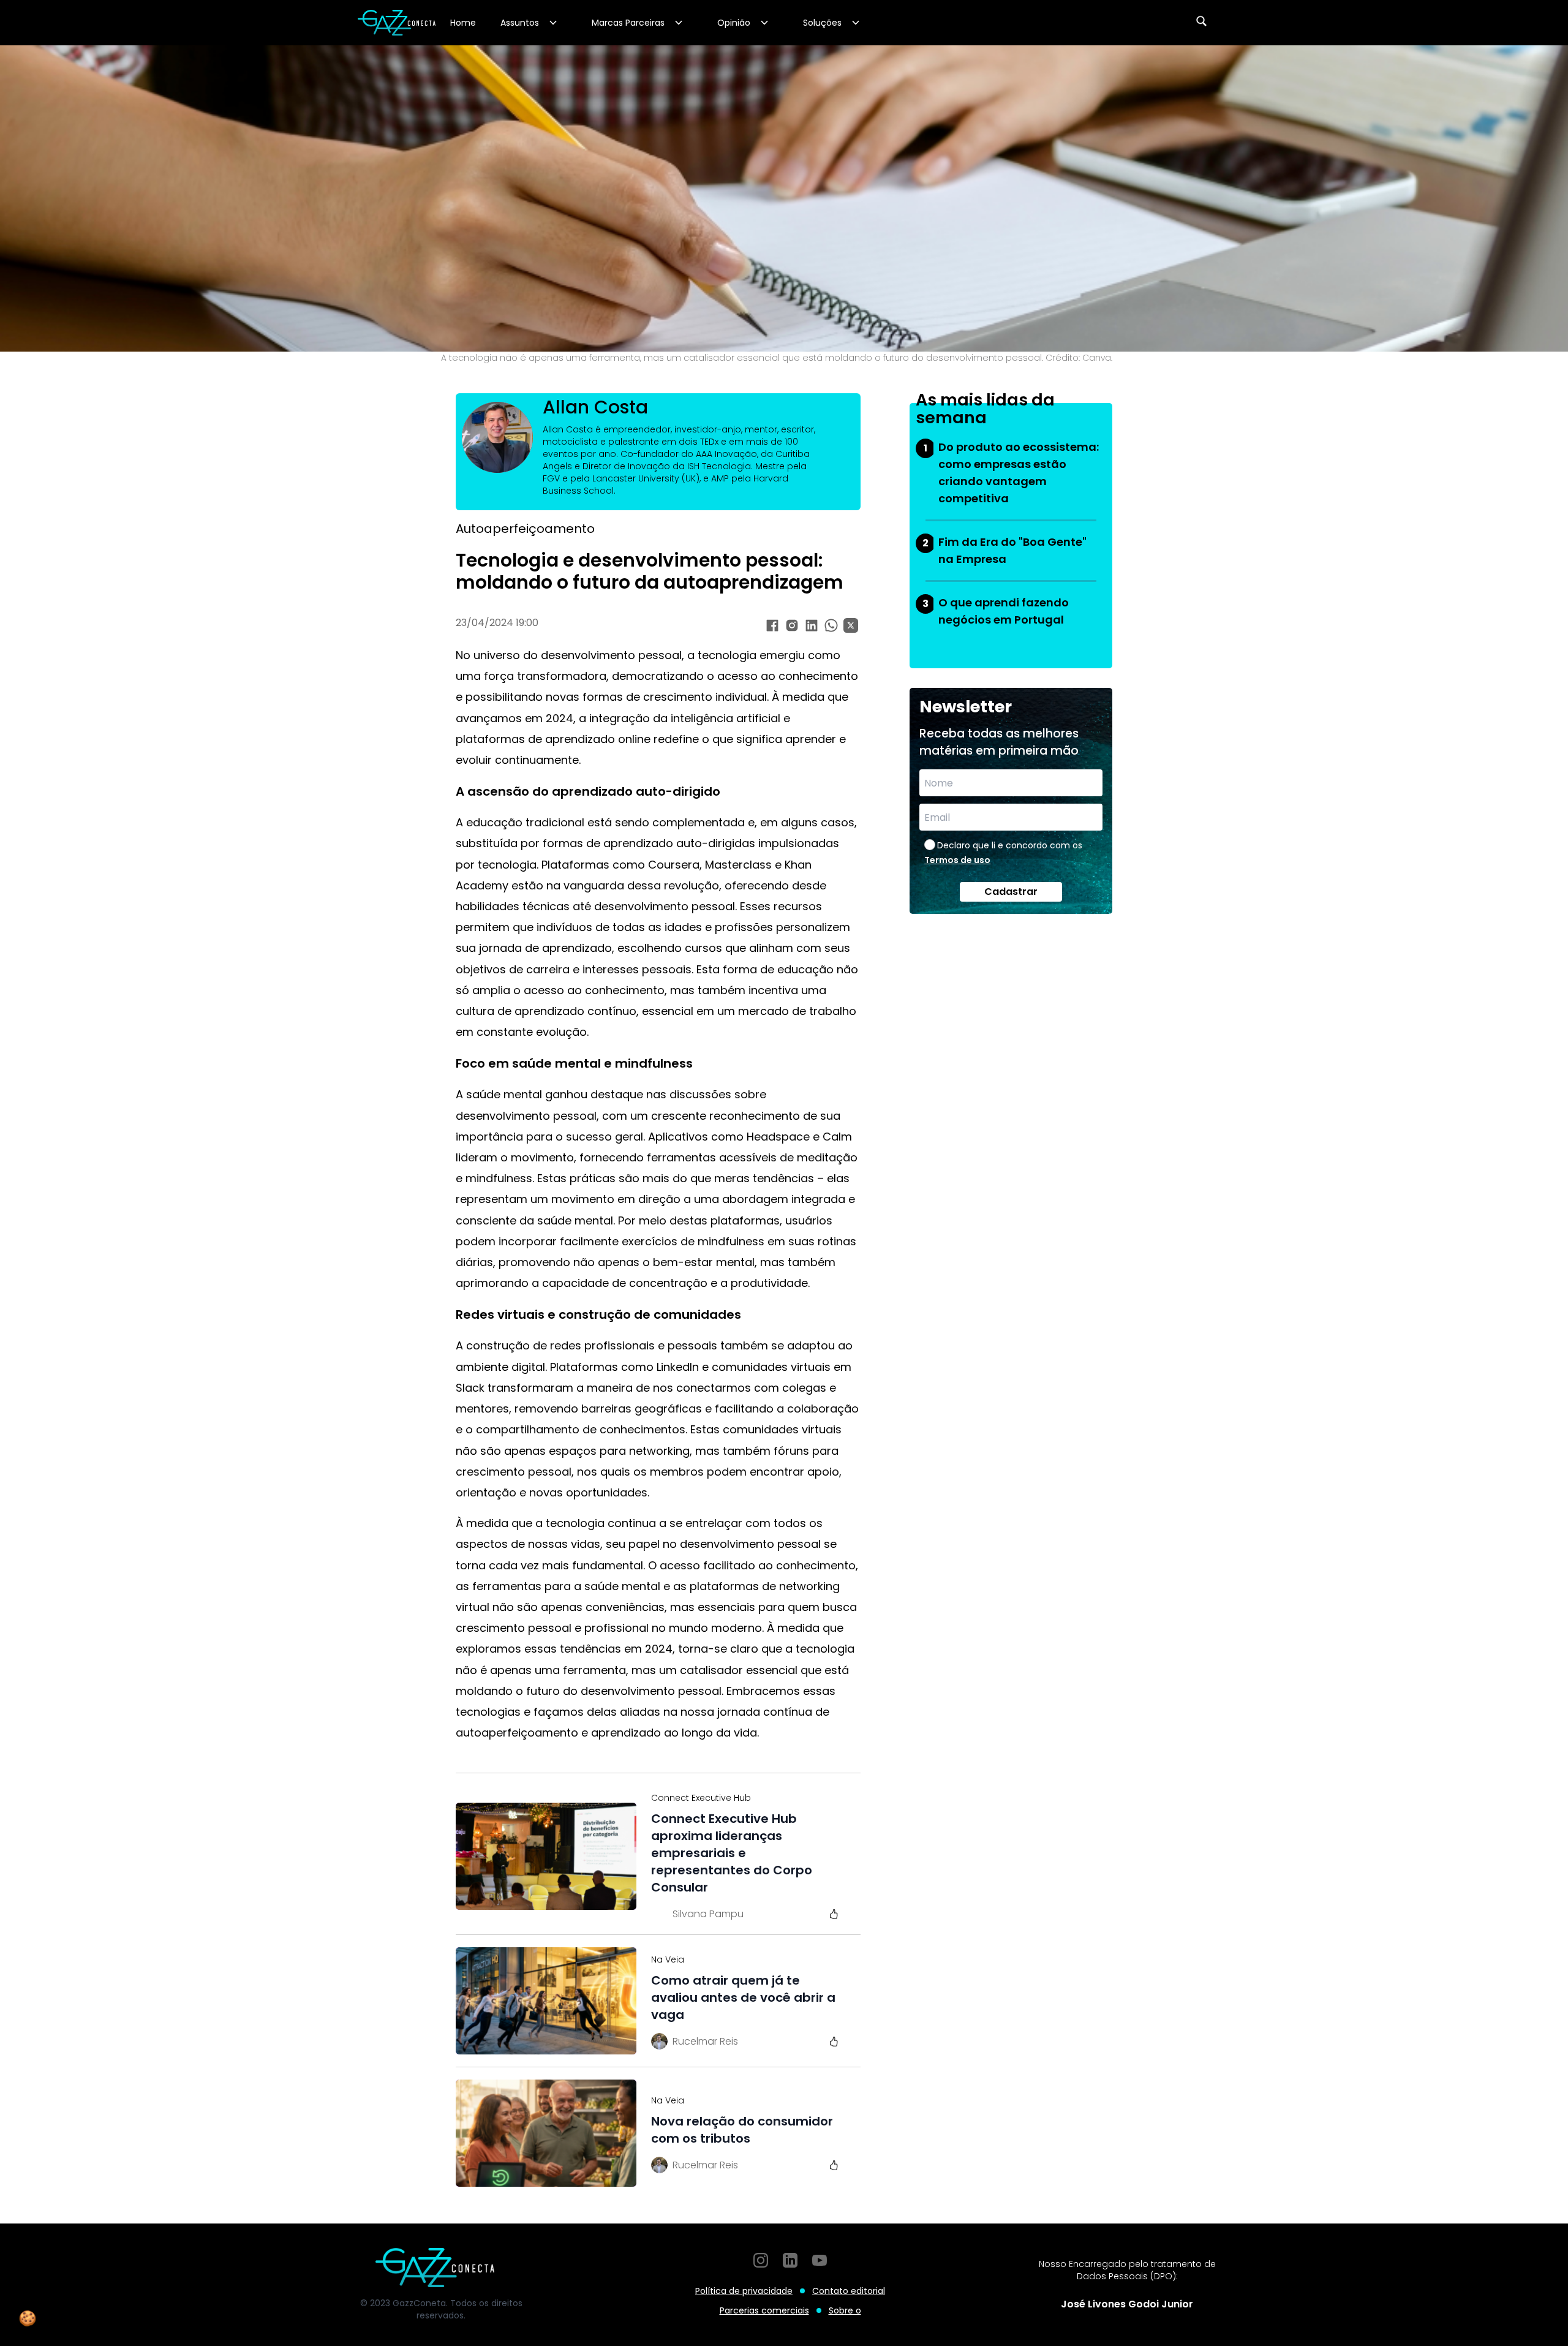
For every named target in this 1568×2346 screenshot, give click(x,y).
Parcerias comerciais (764, 2310)
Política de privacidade (744, 2291)
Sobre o (845, 2310)
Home (463, 23)
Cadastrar (1011, 892)
